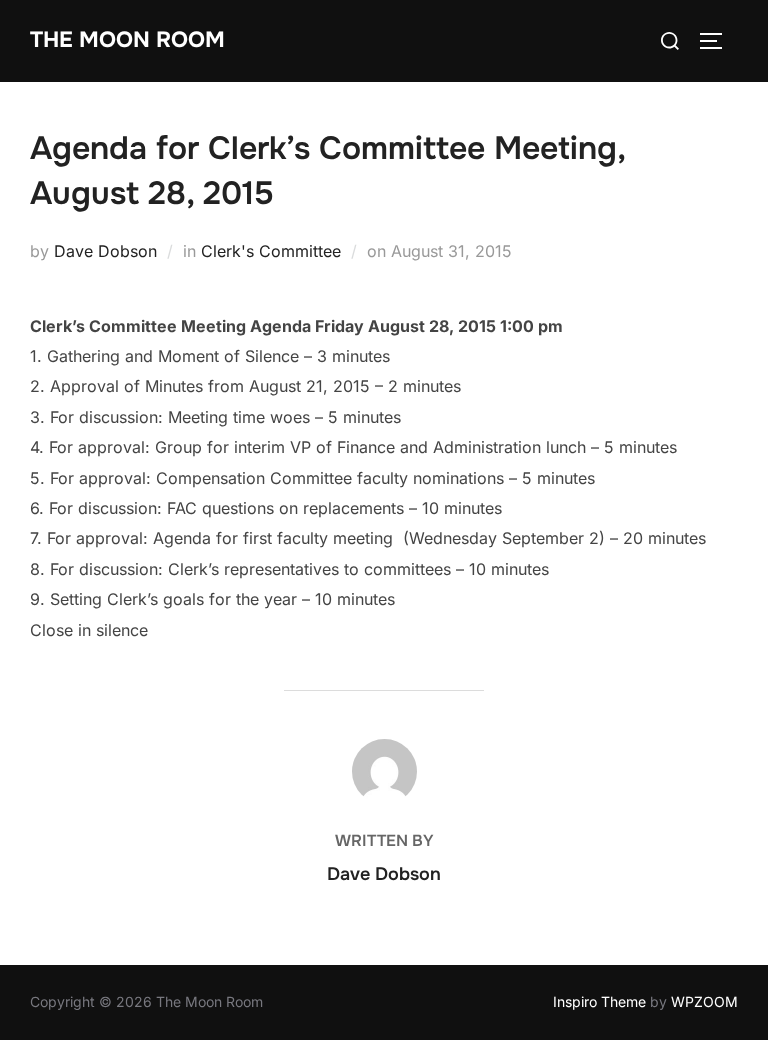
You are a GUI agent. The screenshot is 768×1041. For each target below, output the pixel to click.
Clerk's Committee (271, 251)
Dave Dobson (105, 251)
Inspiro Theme (599, 1001)
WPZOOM (704, 1001)
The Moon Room (127, 40)
